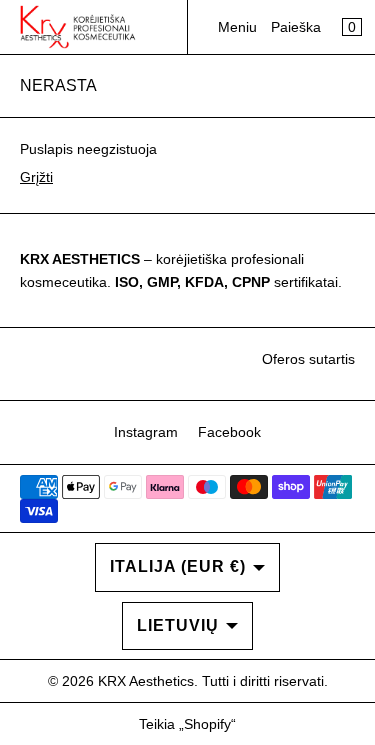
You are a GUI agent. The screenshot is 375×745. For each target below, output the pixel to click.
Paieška (296, 27)
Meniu (237, 27)
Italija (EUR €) (178, 566)
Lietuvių (178, 625)
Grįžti (36, 177)
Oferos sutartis (308, 359)
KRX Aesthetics (146, 681)
